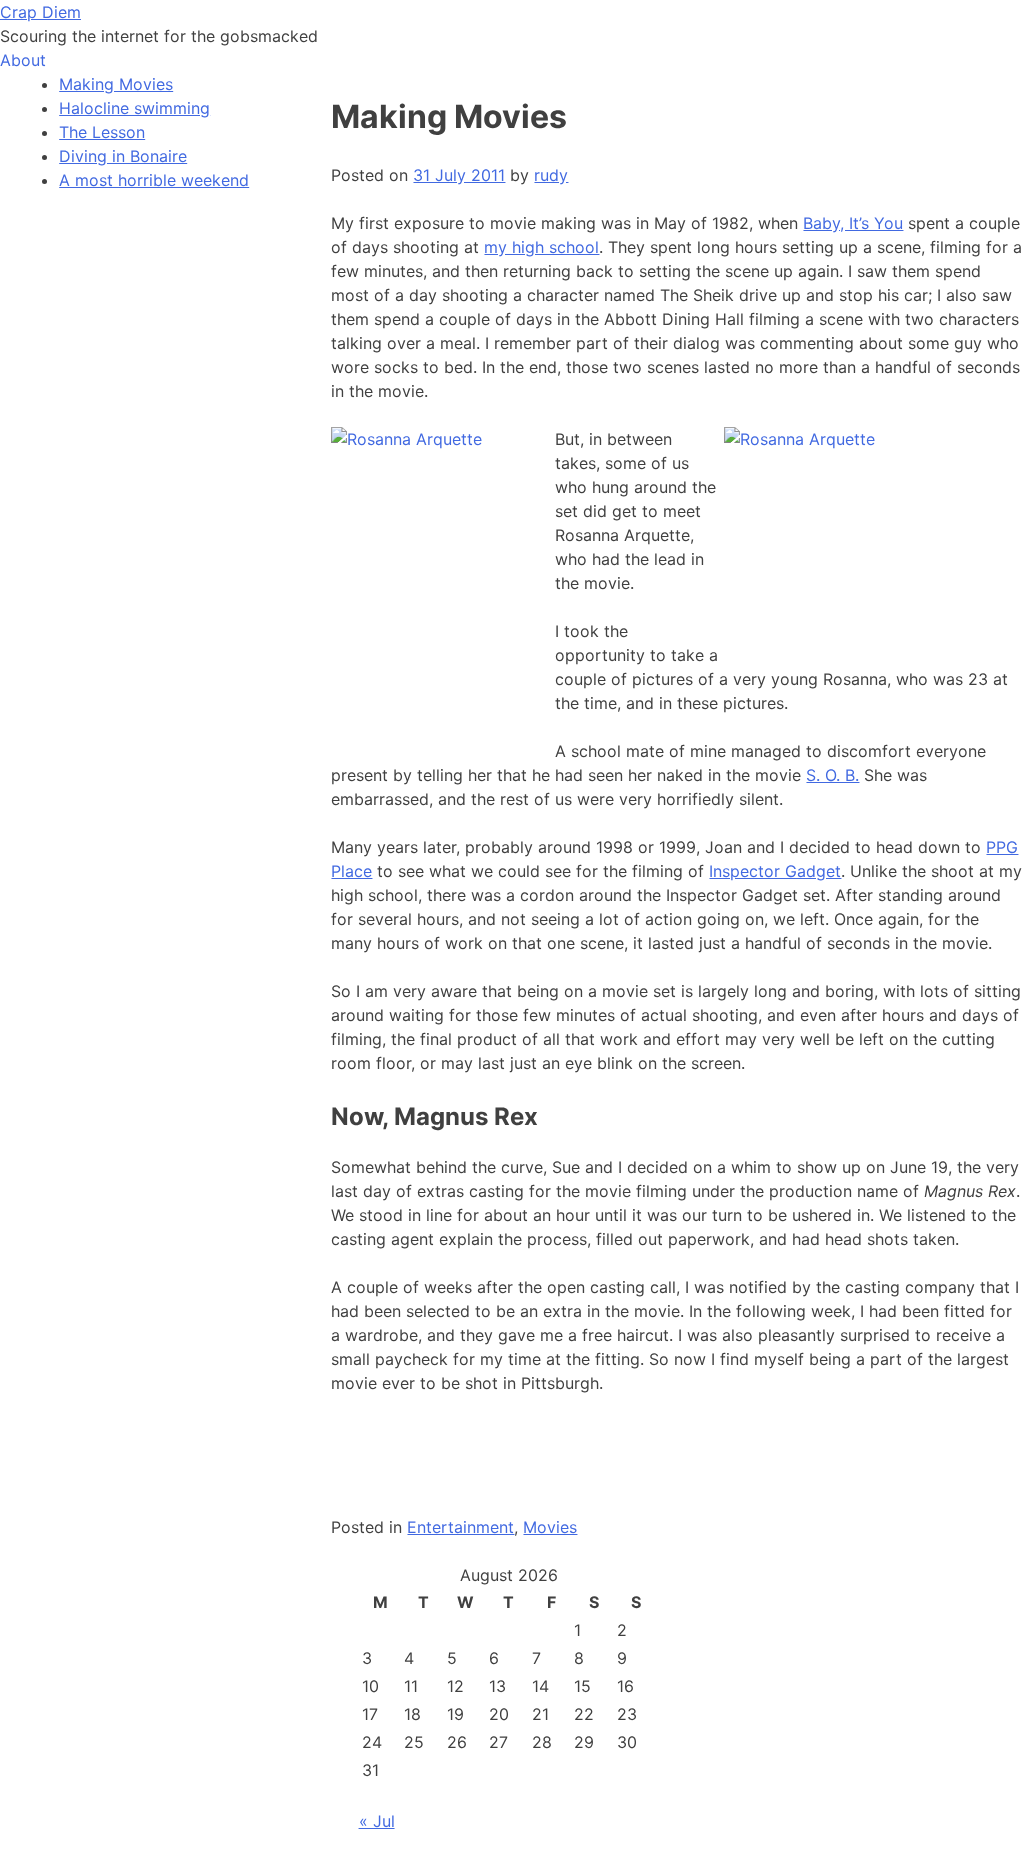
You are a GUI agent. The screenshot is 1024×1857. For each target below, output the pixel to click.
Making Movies (116, 84)
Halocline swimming (134, 108)
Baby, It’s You (853, 223)
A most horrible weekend (154, 180)
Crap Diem (40, 12)
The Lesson (102, 132)
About (23, 60)
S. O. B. (832, 775)
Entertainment (460, 1527)
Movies (550, 1527)
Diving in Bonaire (123, 156)
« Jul (377, 1821)
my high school (541, 247)
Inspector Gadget (775, 871)
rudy (551, 175)
